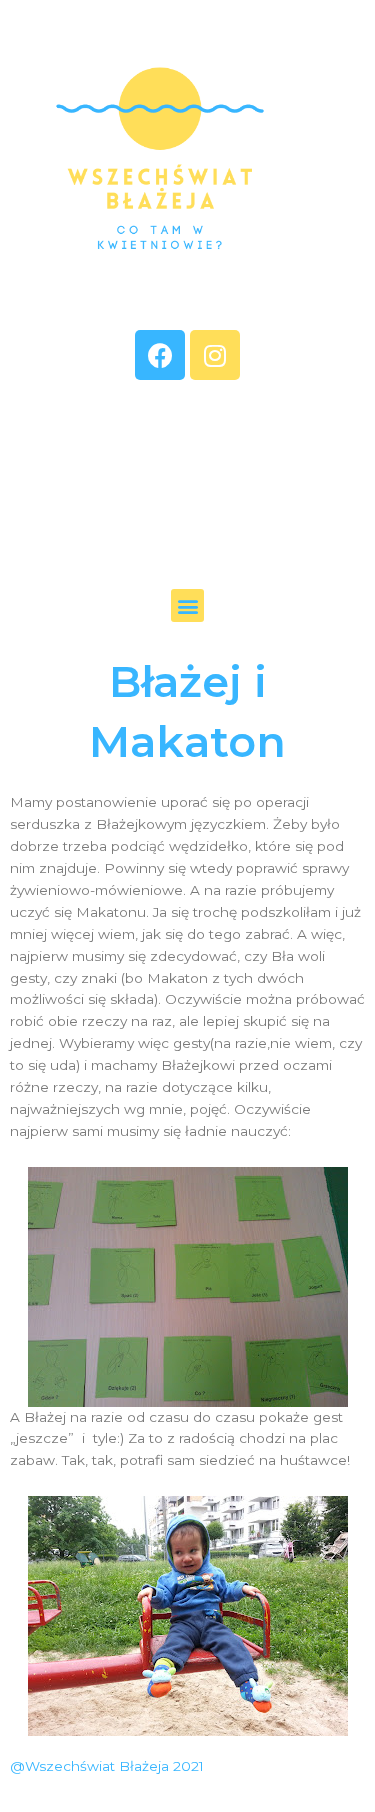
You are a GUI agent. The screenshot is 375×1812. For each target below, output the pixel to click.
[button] (187, 605)
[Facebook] (160, 355)
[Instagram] (215, 355)
